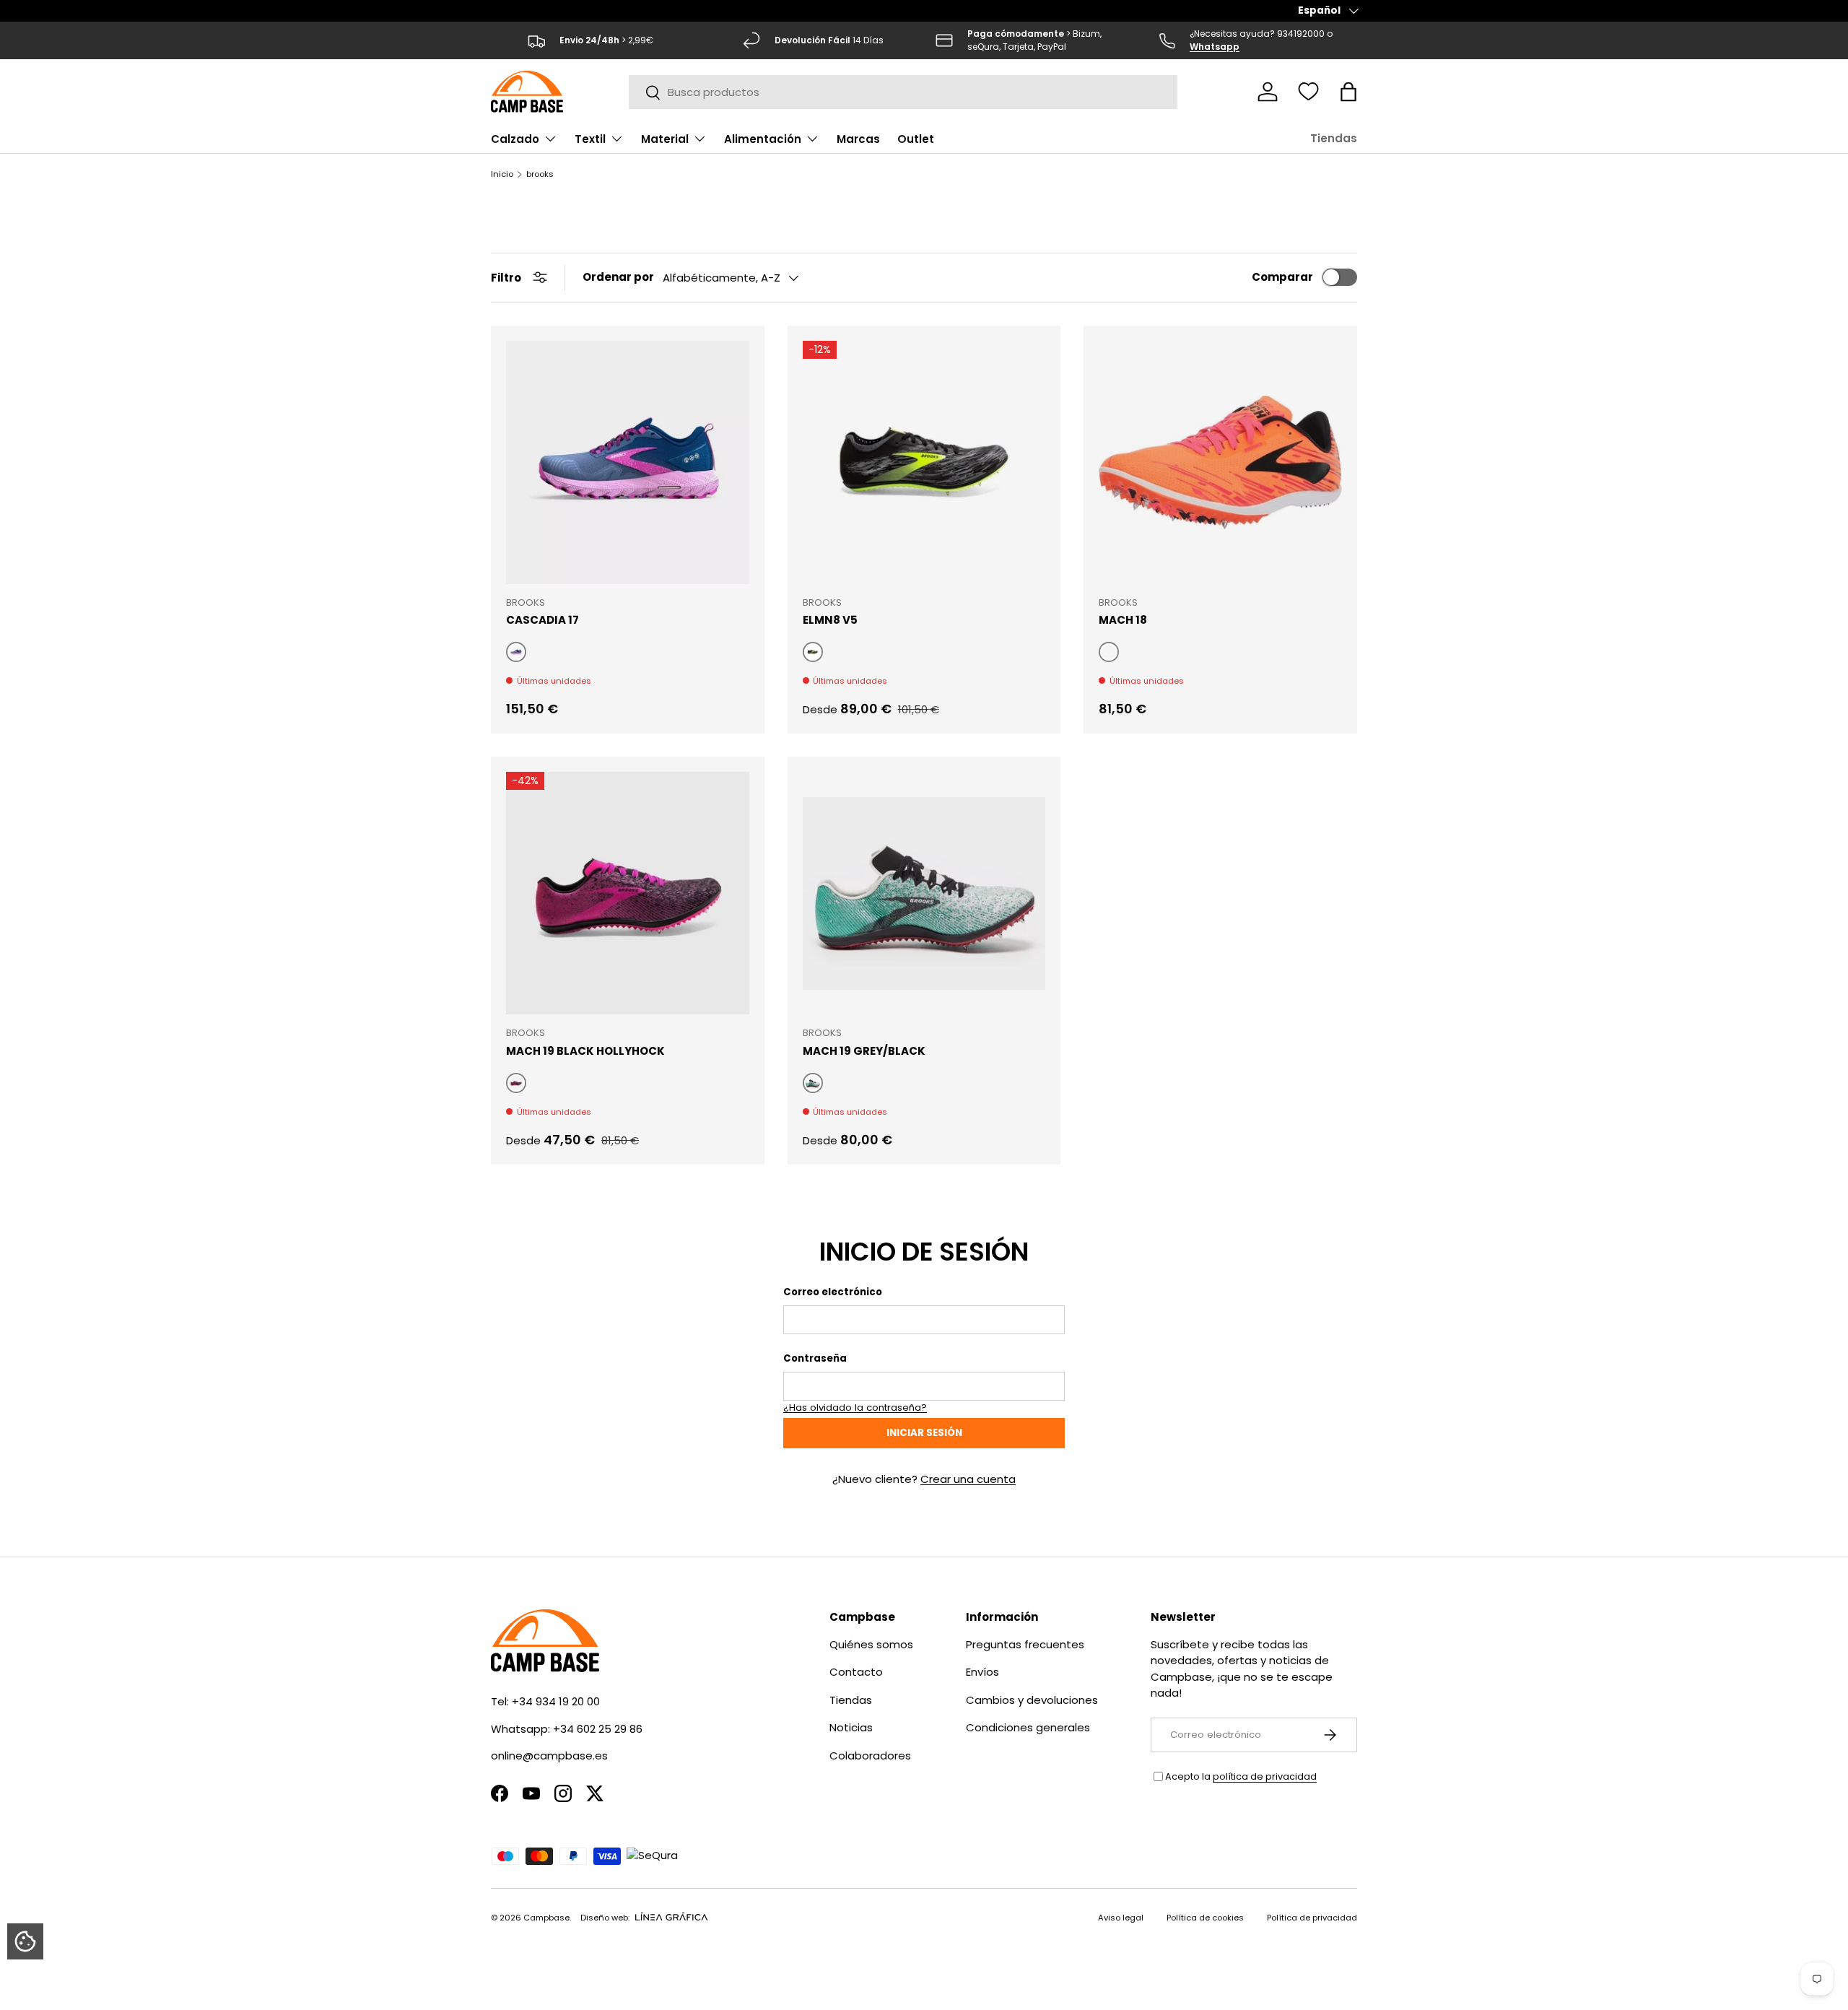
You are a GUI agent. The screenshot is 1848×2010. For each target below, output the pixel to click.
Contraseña (815, 1358)
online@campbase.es (549, 1756)
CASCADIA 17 (542, 620)
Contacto (856, 1672)
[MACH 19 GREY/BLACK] (924, 893)
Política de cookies (1205, 1918)
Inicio (502, 174)
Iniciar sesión (924, 1433)
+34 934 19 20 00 (556, 1701)
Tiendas (1334, 138)
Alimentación (763, 139)
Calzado (515, 139)
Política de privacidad (1312, 1918)
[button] (1348, 92)
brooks (540, 174)
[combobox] (903, 92)
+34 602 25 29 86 (598, 1729)
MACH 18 (1123, 620)
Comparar (1282, 277)
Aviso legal (1121, 1918)
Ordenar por (618, 277)
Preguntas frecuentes (1025, 1644)
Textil (590, 139)
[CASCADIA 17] (628, 462)
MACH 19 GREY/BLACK (864, 1051)
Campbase (546, 1918)
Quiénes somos (871, 1644)
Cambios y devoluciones (1032, 1700)
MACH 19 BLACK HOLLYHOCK (585, 1051)
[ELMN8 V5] (924, 462)
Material (665, 139)
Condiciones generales (1028, 1727)
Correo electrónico (833, 1292)
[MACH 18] (1220, 462)
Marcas (858, 139)
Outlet (916, 139)
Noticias (851, 1727)
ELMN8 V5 (830, 620)
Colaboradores (870, 1756)
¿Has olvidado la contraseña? (855, 1408)
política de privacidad (1265, 1776)
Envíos (982, 1672)
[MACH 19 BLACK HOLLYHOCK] (628, 893)
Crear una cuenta (968, 1479)
